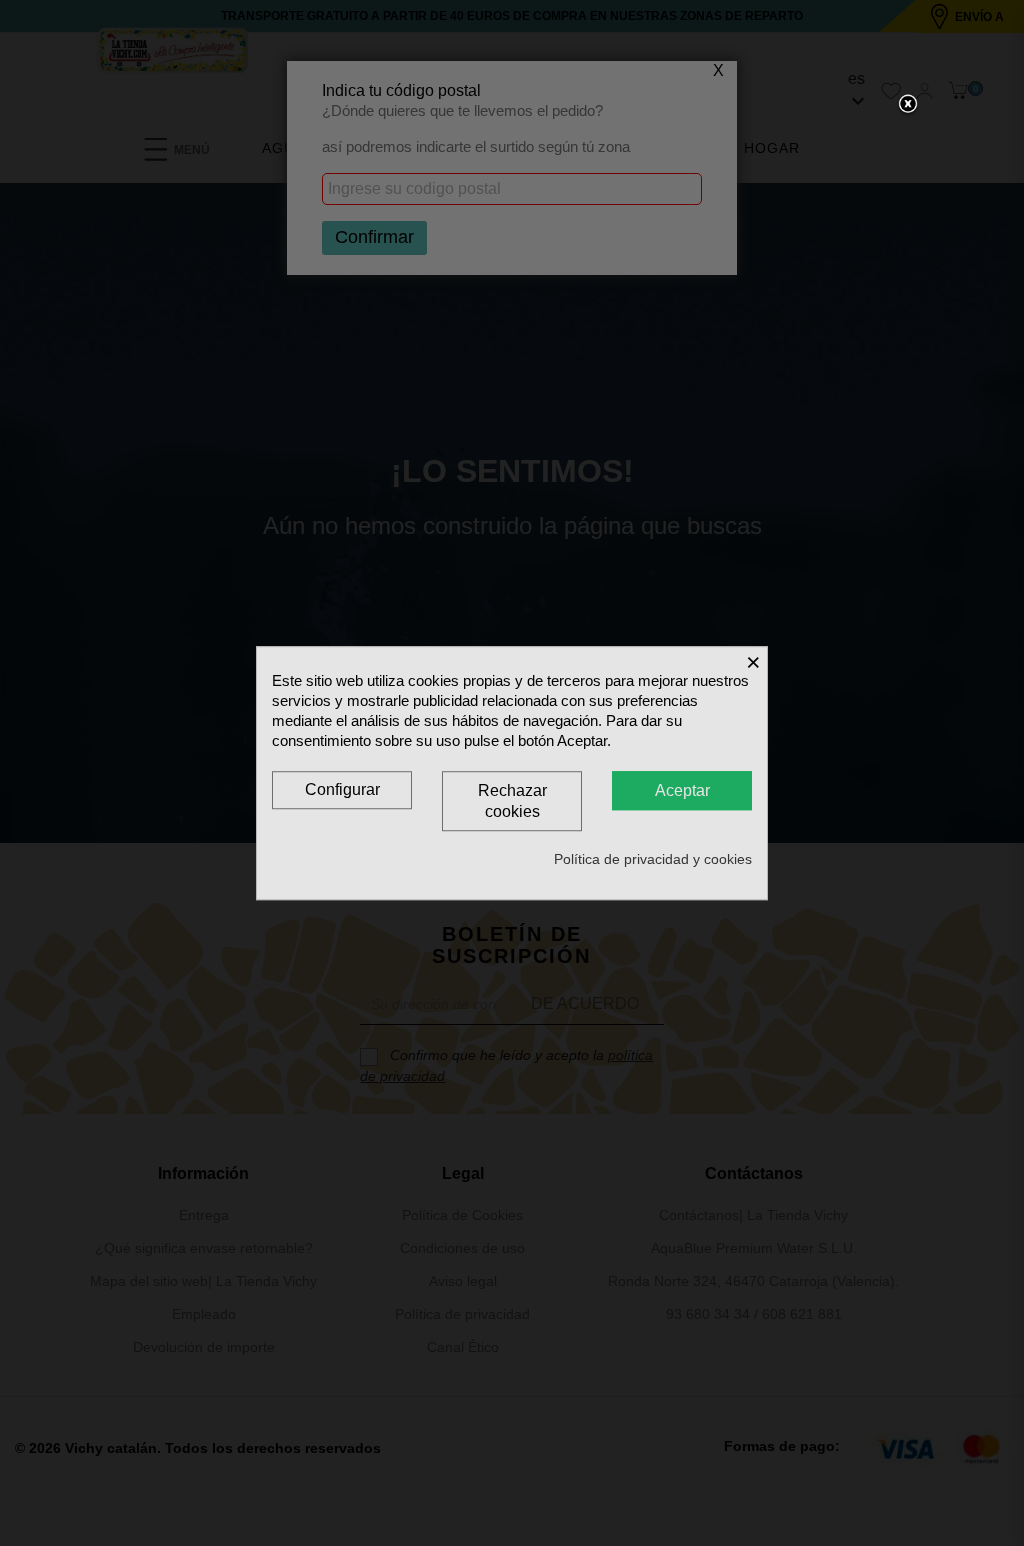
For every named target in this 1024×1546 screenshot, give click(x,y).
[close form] (908, 105)
